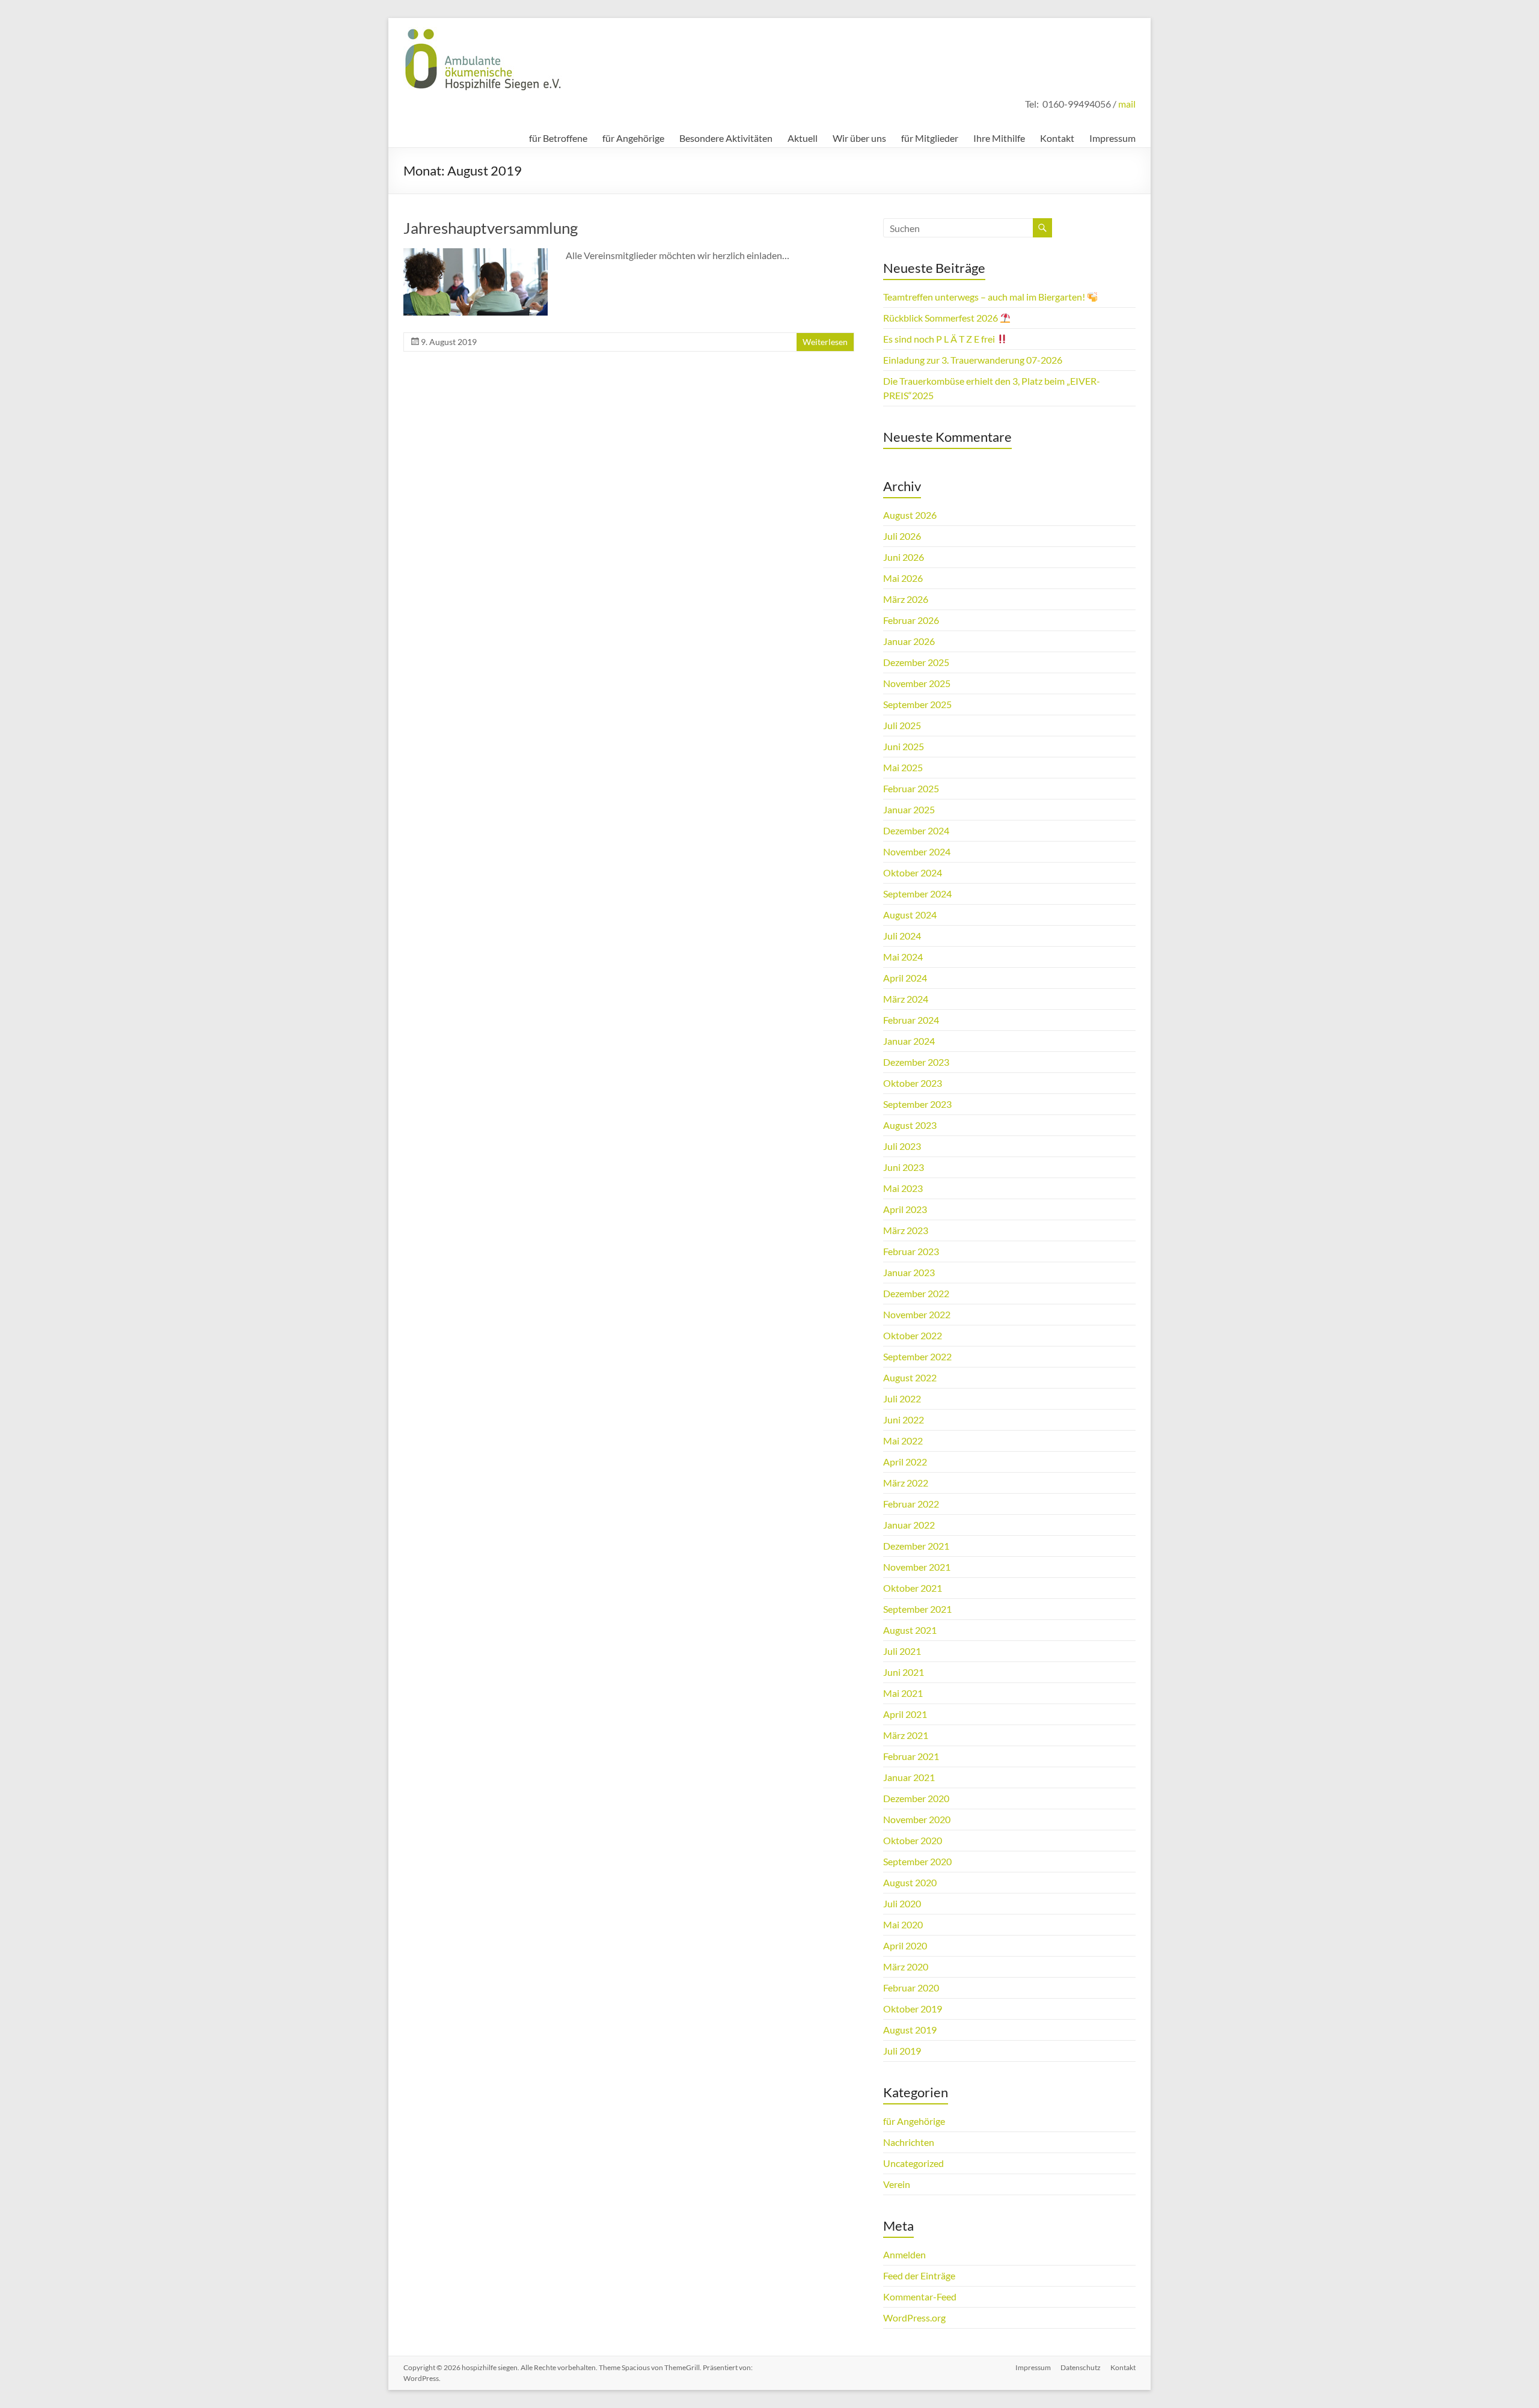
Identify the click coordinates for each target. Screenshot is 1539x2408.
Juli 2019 (902, 2051)
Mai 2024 (903, 957)
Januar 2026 (909, 641)
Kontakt (1057, 138)
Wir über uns (859, 138)
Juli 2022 (902, 1398)
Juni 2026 (904, 557)
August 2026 (910, 515)
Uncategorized (913, 2163)
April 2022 (905, 1462)
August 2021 (910, 1630)
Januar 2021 (909, 1777)
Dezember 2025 (916, 662)
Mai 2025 (903, 767)
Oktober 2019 (913, 2009)
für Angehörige (633, 138)
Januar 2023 (909, 1272)
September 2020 (917, 1861)
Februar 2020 (911, 1988)
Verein (897, 2184)
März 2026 (906, 599)
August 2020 (910, 1882)
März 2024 (906, 999)
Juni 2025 (904, 746)
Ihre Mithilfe (999, 138)
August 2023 (910, 1125)
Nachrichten (909, 2142)
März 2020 (906, 1966)
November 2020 (917, 1819)
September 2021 (917, 1609)
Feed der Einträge (919, 2275)
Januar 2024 (909, 1041)
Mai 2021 (903, 1693)
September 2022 (917, 1356)
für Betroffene (558, 138)
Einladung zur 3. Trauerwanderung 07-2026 (973, 360)
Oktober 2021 (913, 1588)
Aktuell (803, 138)
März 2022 (906, 1483)
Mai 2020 (903, 1924)
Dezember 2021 (916, 1546)
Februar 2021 (911, 1756)
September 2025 (917, 704)
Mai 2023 (903, 1188)
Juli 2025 (902, 725)
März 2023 (906, 1230)
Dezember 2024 (916, 830)
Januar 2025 (909, 809)
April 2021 (905, 1714)
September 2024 (917, 894)
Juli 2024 (902, 936)
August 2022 (910, 1377)
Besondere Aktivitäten (726, 138)
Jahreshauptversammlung (491, 228)
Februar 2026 (911, 620)
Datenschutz (1081, 2367)
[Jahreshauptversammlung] (476, 254)
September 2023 (917, 1104)
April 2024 (905, 978)
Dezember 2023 (916, 1062)
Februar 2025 (911, 788)
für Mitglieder (930, 138)
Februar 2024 (911, 1020)
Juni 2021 (904, 1672)
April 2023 (905, 1209)
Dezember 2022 (916, 1293)
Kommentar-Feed (920, 2296)
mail (1127, 104)
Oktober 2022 (913, 1335)
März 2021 (906, 1735)
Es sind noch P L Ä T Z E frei (940, 339)
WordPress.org (914, 2318)
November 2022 (917, 1314)
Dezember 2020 (916, 1798)
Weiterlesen (825, 342)
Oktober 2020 (913, 1840)
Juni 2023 (904, 1167)
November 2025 (917, 683)
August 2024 (910, 915)
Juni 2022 (904, 1419)
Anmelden (904, 2254)
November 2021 (917, 1567)
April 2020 (905, 1945)
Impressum (1112, 138)
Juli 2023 (902, 1146)
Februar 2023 (911, 1251)
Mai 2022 (903, 1441)
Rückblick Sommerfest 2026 (941, 318)
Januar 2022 (909, 1525)
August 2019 (910, 2030)
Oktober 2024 (913, 872)
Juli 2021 (902, 1651)
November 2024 (917, 851)
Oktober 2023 (913, 1083)
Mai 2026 (903, 578)
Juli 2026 (902, 536)
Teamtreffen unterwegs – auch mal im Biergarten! (985, 297)
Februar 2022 (911, 1504)
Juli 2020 (902, 1903)
